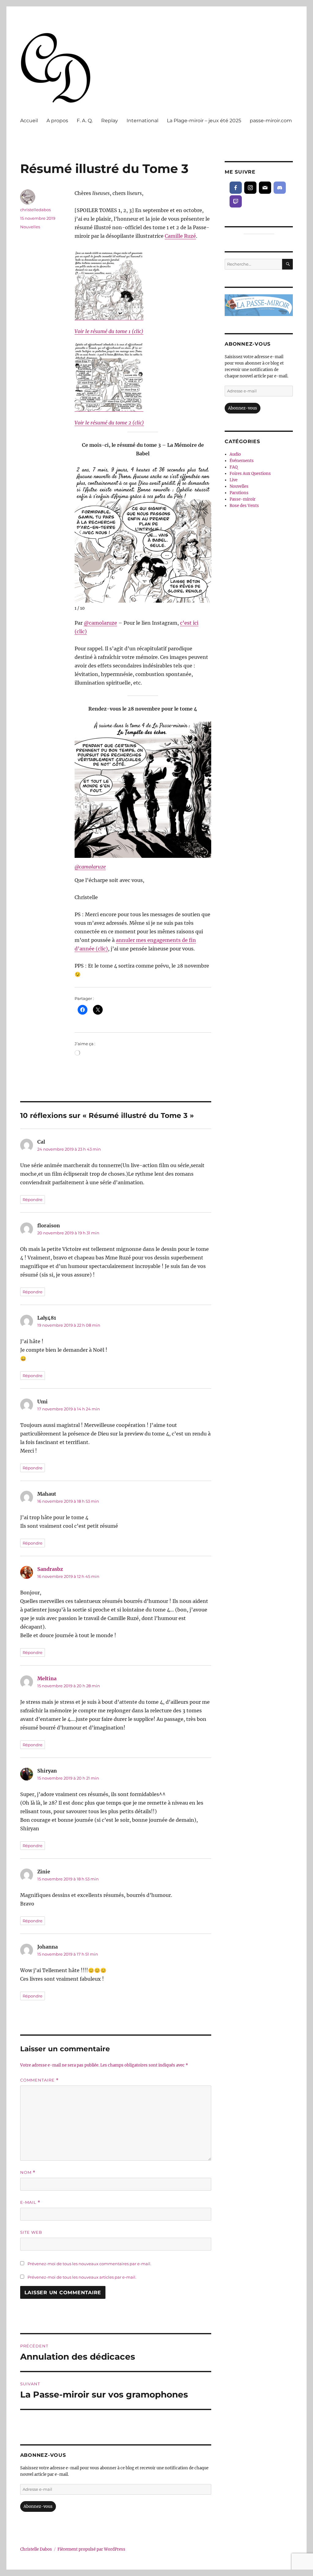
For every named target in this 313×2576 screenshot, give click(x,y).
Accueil (29, 121)
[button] (206, 532)
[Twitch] (236, 201)
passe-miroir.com (271, 121)
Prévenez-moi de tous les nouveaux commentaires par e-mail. (89, 2264)
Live (234, 480)
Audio (235, 454)
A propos (57, 121)
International (142, 121)
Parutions (239, 493)
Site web (31, 2232)
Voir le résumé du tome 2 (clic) (109, 423)
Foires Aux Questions (250, 474)
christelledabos (35, 210)
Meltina (47, 1678)
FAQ (234, 467)
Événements (242, 461)
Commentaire (39, 2080)
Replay (110, 121)
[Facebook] (236, 188)
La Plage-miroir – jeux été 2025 (204, 121)
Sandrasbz (50, 1569)
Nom (28, 2172)
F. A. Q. (85, 121)
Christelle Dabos (36, 2549)
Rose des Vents (244, 506)
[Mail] (265, 188)
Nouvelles (30, 227)
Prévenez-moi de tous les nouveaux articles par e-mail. (82, 2277)
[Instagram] (250, 188)
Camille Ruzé (180, 236)
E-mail (30, 2202)
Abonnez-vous (38, 2506)
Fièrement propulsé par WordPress (91, 2549)
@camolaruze (100, 623)
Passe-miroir (243, 499)
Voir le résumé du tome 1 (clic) (109, 331)
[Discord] (280, 188)
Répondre (33, 1200)
